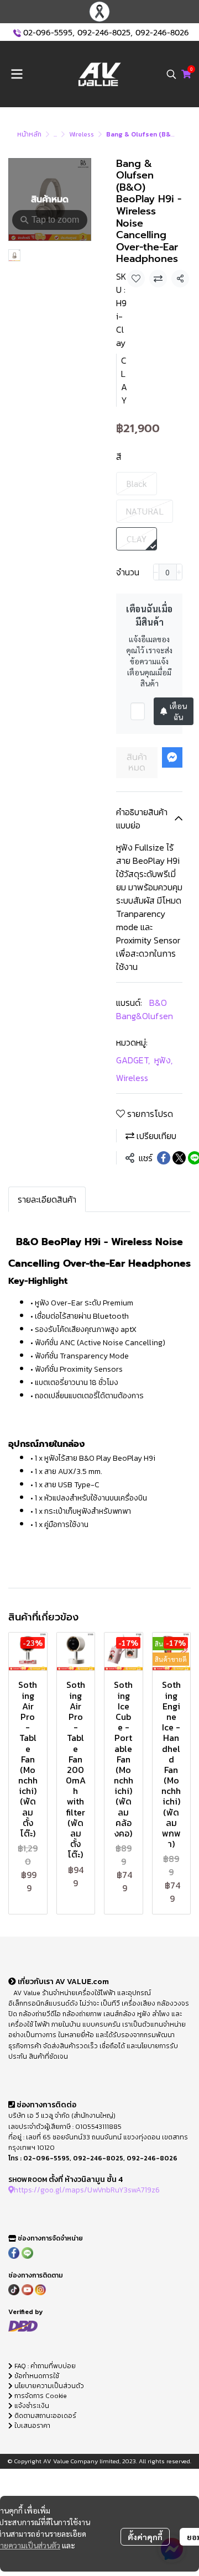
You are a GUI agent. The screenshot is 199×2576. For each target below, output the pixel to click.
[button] (171, 74)
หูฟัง (163, 1060)
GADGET (133, 1060)
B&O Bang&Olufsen (145, 1009)
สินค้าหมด (137, 762)
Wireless (82, 134)
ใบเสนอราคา (32, 2426)
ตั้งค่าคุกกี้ (145, 2537)
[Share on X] (179, 1158)
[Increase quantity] (179, 572)
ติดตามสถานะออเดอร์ (44, 2416)
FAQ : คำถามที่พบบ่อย (45, 2366)
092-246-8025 (104, 33)
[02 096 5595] (17, 33)
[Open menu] (17, 74)
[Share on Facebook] (164, 1158)
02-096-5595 (48, 33)
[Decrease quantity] (156, 572)
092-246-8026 (162, 33)
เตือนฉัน (178, 711)
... (55, 134)
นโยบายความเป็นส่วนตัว (48, 2386)
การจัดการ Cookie (40, 2396)
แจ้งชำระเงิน (31, 2406)
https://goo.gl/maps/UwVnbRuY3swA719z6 (87, 2190)
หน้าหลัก (29, 134)
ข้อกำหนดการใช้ (36, 2376)
